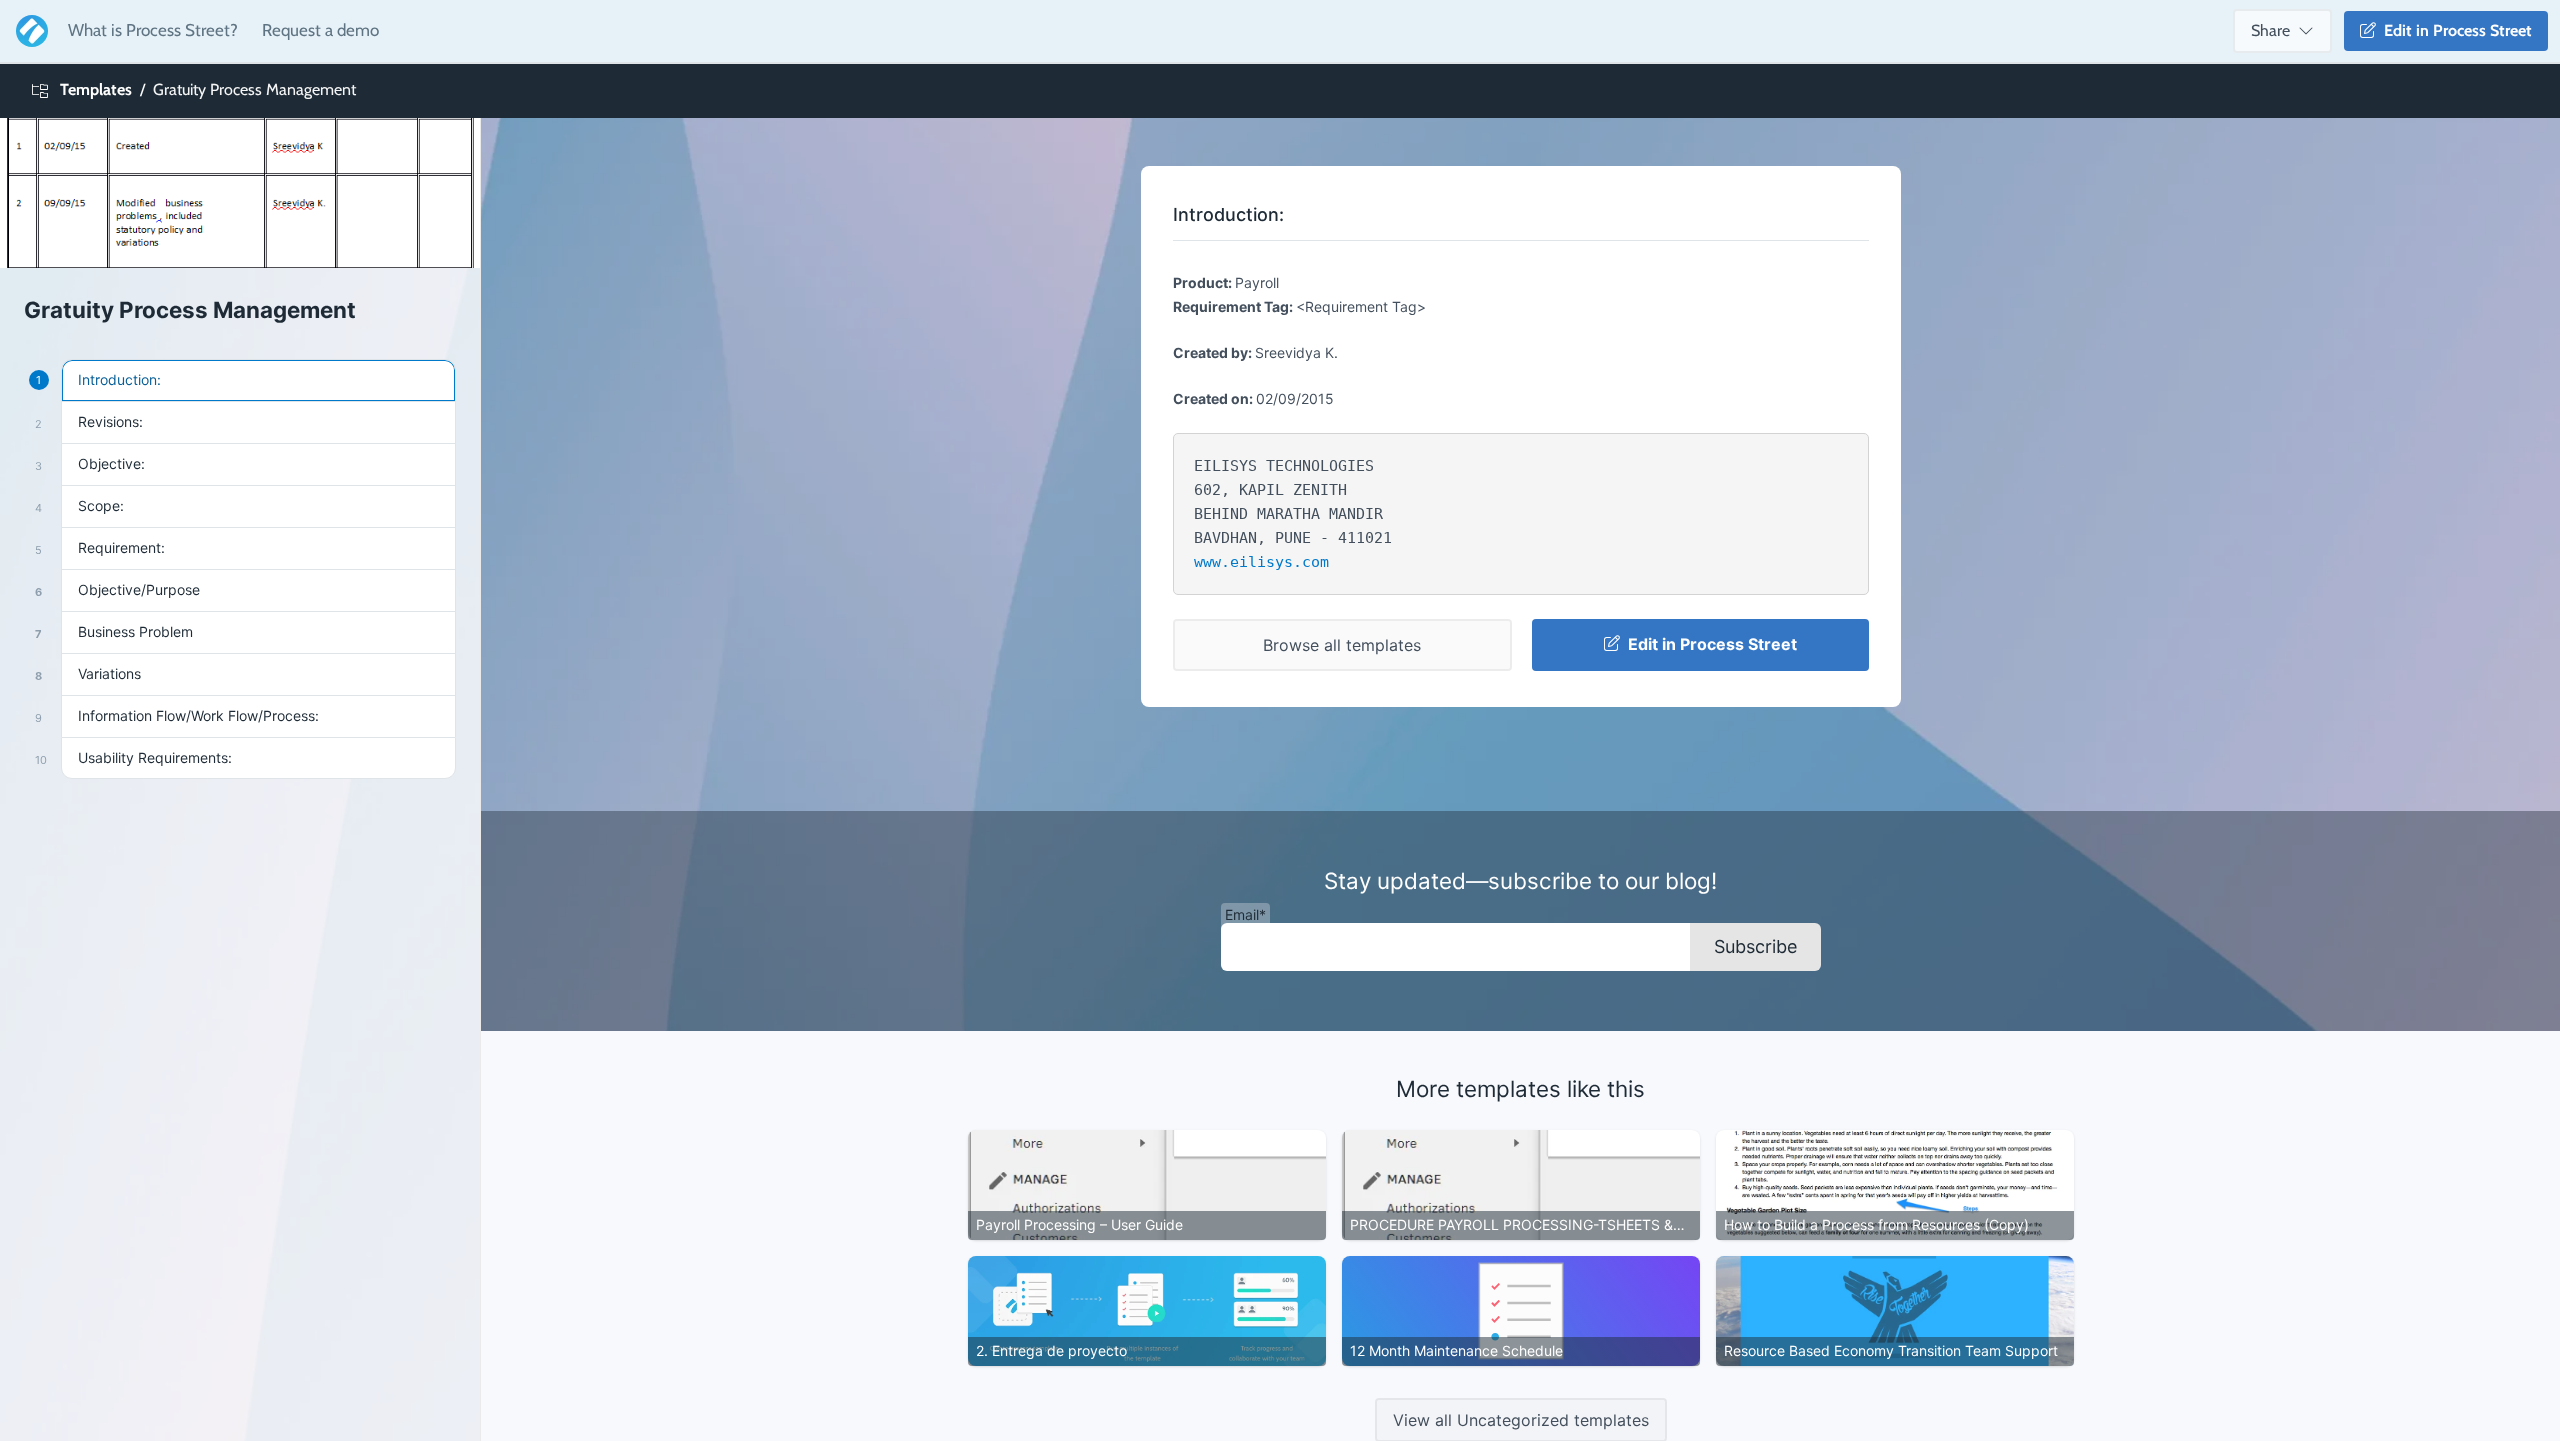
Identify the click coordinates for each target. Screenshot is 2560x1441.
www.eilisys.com (1261, 562)
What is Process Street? (153, 30)
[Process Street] (28, 31)
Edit (2454, 30)
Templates (96, 89)
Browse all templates (1342, 645)
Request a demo (320, 30)
